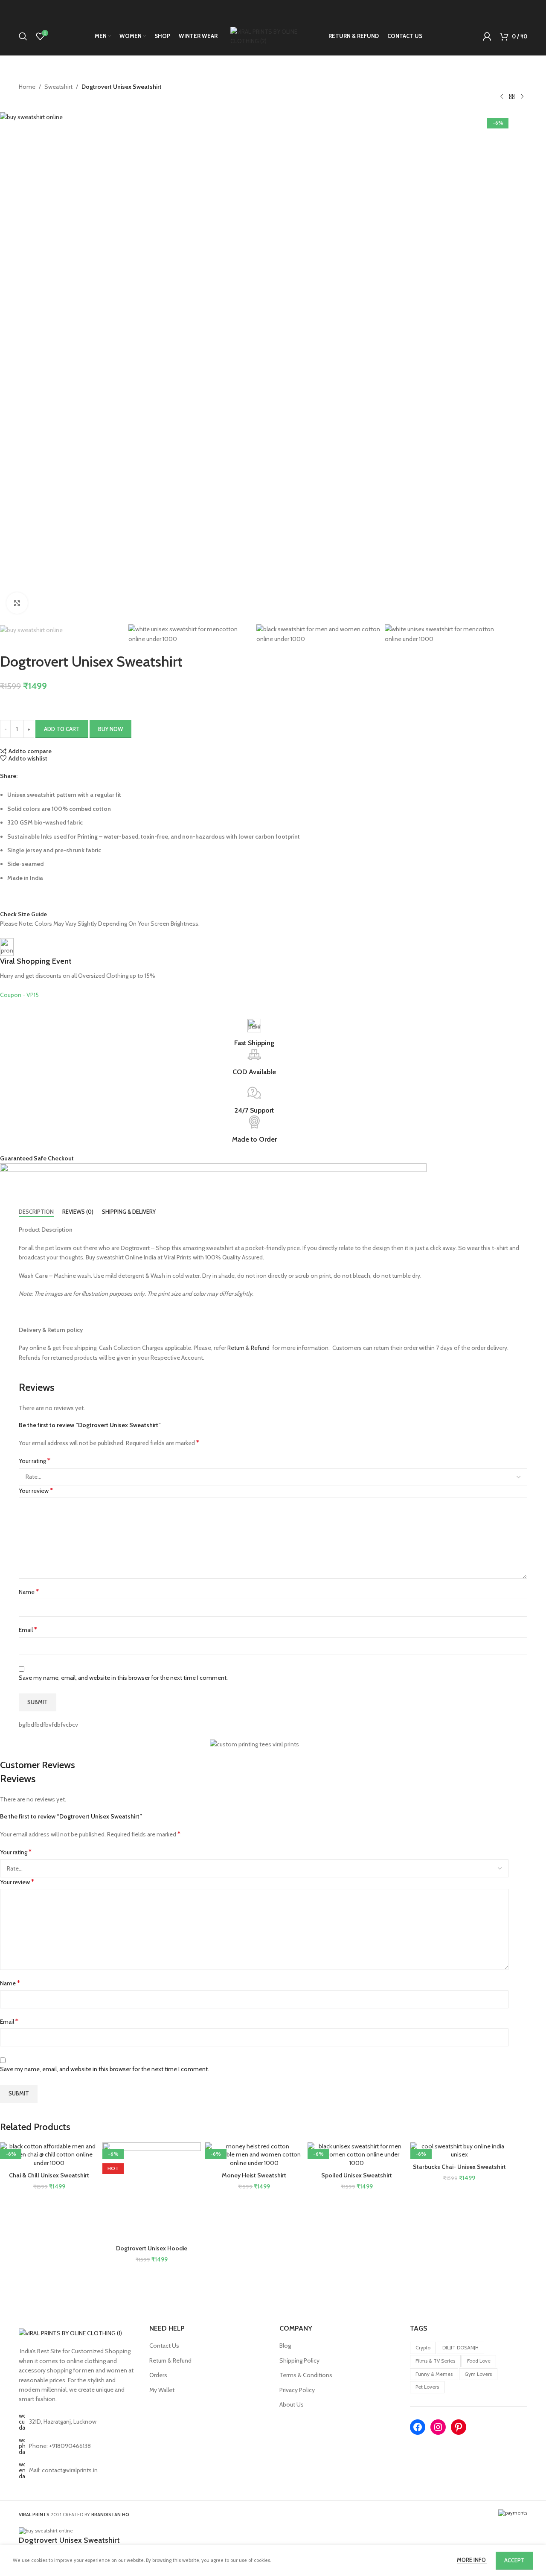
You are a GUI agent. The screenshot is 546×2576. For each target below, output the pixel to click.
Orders (158, 2375)
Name (29, 1592)
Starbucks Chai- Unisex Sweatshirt (459, 2167)
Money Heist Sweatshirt (254, 2175)
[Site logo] (273, 35)
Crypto (423, 2347)
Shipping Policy (299, 2360)
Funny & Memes (434, 2374)
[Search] (23, 36)
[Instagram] (438, 2427)
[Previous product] (502, 97)
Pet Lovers (427, 2387)
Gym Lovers (478, 2374)
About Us (292, 2404)
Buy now (110, 729)
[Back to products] (512, 97)
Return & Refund (248, 1348)
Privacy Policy (297, 2390)
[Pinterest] (459, 2427)
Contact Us (164, 2346)
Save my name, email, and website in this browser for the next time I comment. (123, 1678)
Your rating (35, 1461)
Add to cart (62, 729)
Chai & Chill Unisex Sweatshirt (49, 2175)
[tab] (36, 1212)
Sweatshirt (58, 87)
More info (472, 2560)
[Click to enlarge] (17, 603)
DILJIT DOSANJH (460, 2347)
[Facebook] (418, 2427)
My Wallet (162, 2390)
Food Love (479, 2361)
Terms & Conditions (306, 2375)
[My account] (487, 36)
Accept (514, 2560)
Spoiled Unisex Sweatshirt (357, 2175)
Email (28, 1630)
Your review (36, 1491)
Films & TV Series (435, 2361)
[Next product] (522, 97)
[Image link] (70, 2333)
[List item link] (78, 2446)
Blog (285, 2346)
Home (27, 87)
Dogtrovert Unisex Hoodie (152, 2248)
